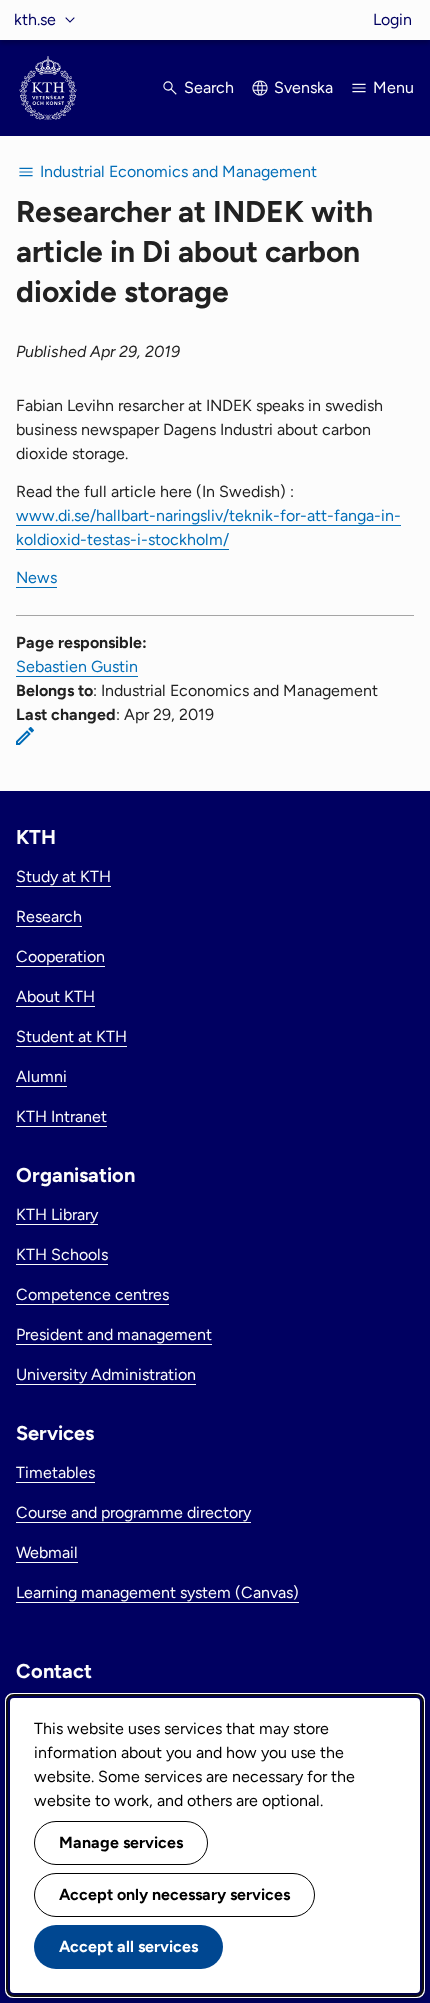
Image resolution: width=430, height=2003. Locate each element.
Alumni (41, 1076)
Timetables (55, 1472)
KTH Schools (62, 1254)
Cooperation (60, 956)
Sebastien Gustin (77, 666)
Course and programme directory (133, 1512)
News (36, 577)
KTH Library (57, 1214)
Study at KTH (63, 876)
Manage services (121, 1842)
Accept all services (128, 1946)
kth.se (35, 19)
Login (392, 19)
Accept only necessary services (174, 1894)
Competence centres (92, 1294)
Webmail (47, 1552)
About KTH (55, 996)
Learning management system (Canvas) (157, 1592)
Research (49, 916)
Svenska (303, 87)
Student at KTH (71, 1036)
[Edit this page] (25, 736)
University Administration (106, 1374)
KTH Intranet (61, 1116)
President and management (114, 1334)
